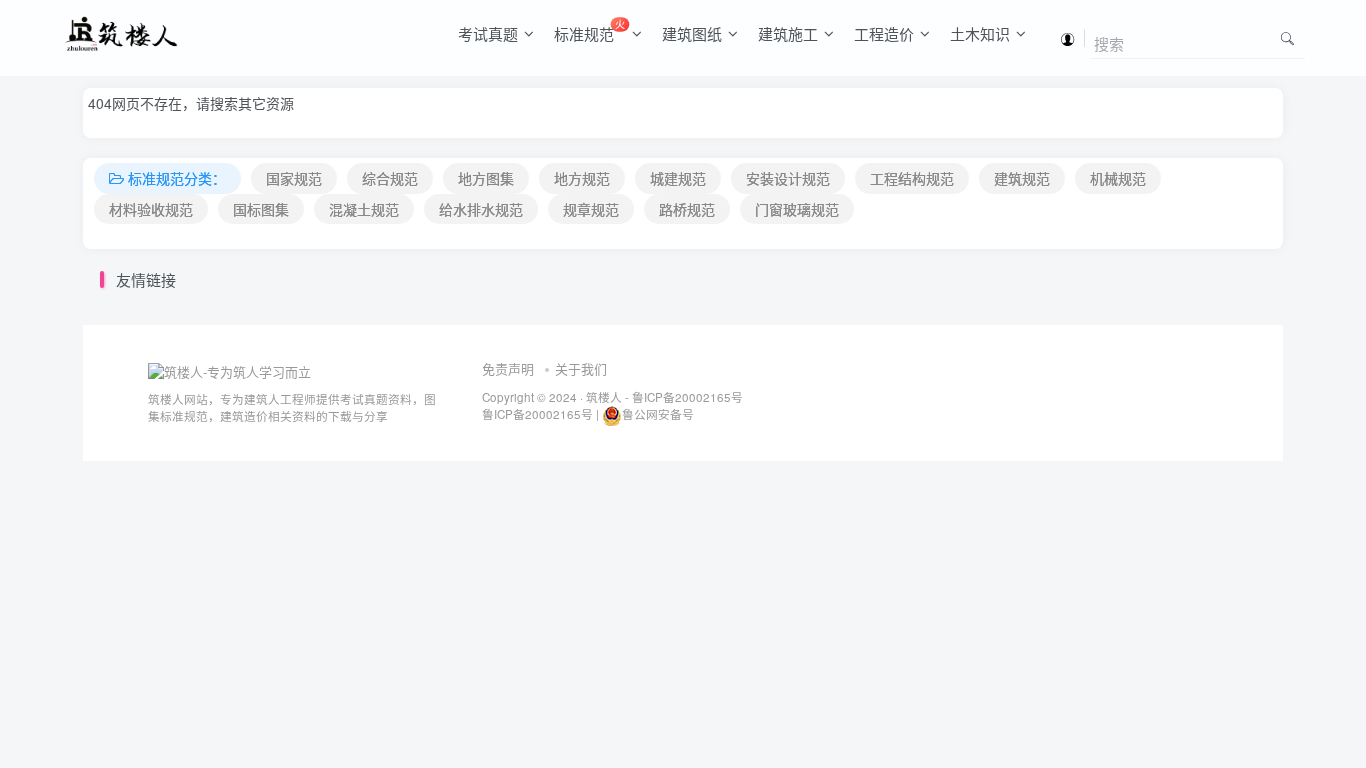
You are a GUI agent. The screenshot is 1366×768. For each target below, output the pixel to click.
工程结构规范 (912, 178)
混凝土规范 (364, 209)
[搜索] (1287, 37)
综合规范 (390, 178)
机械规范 (1118, 178)
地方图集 (486, 178)
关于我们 (581, 368)
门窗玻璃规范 (797, 209)
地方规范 (582, 178)
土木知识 (980, 33)
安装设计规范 (788, 178)
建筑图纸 (692, 33)
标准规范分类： (177, 178)
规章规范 (591, 209)
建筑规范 (1022, 178)
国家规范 (294, 178)
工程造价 (884, 33)
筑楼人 (604, 397)
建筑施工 (788, 33)
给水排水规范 (481, 209)
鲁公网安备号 (658, 414)
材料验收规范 (151, 209)
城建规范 (678, 178)
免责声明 (508, 368)
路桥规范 (687, 209)
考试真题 (488, 33)
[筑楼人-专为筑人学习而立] (229, 369)
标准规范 (589, 30)
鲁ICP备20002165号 (686, 397)
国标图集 (261, 209)
